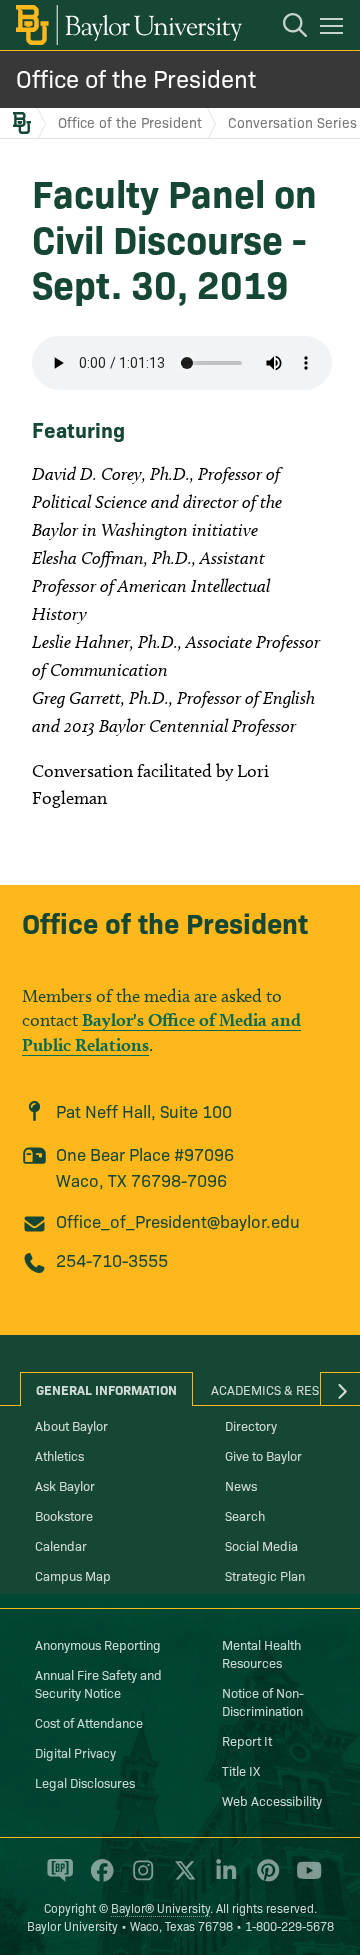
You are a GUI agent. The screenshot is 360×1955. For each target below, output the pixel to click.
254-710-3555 (112, 1259)
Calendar (61, 1545)
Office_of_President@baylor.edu (178, 1220)
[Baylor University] (127, 25)
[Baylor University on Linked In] (222, 1879)
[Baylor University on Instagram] (139, 1879)
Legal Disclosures (85, 1782)
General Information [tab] (106, 1389)
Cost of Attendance (89, 1722)
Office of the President (136, 77)
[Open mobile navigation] (334, 29)
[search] (285, 28)
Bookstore (64, 1515)
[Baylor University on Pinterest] (264, 1879)
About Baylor (71, 1425)
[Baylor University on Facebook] (98, 1879)
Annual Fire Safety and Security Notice (98, 1683)
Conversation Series (292, 122)
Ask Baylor (65, 1485)
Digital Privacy (75, 1752)
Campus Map (73, 1575)
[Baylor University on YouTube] (304, 1879)
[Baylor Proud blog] (56, 1879)
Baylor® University (160, 1907)
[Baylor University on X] (181, 1879)
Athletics (59, 1455)
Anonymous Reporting (98, 1644)
